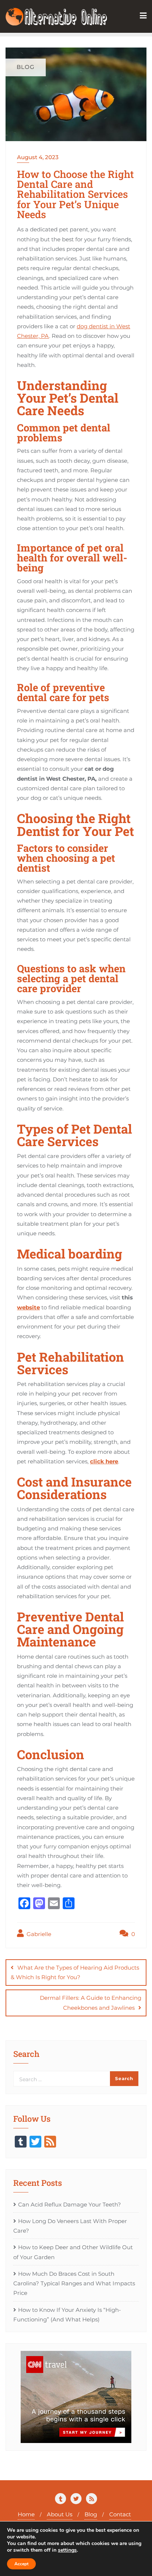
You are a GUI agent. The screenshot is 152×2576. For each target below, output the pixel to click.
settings (67, 2550)
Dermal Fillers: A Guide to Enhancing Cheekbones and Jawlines (91, 2003)
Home (26, 2514)
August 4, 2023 (38, 157)
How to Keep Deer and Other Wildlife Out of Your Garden (73, 2252)
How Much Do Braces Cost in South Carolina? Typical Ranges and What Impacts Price (74, 2283)
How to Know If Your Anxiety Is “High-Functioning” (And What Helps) (67, 2315)
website (28, 1307)
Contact (120, 2514)
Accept (21, 2564)
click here (104, 1461)
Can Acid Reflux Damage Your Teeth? (70, 2204)
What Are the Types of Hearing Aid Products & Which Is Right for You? (75, 1972)
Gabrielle (38, 1934)
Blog (91, 2514)
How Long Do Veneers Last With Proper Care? (70, 2226)
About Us (60, 2514)
